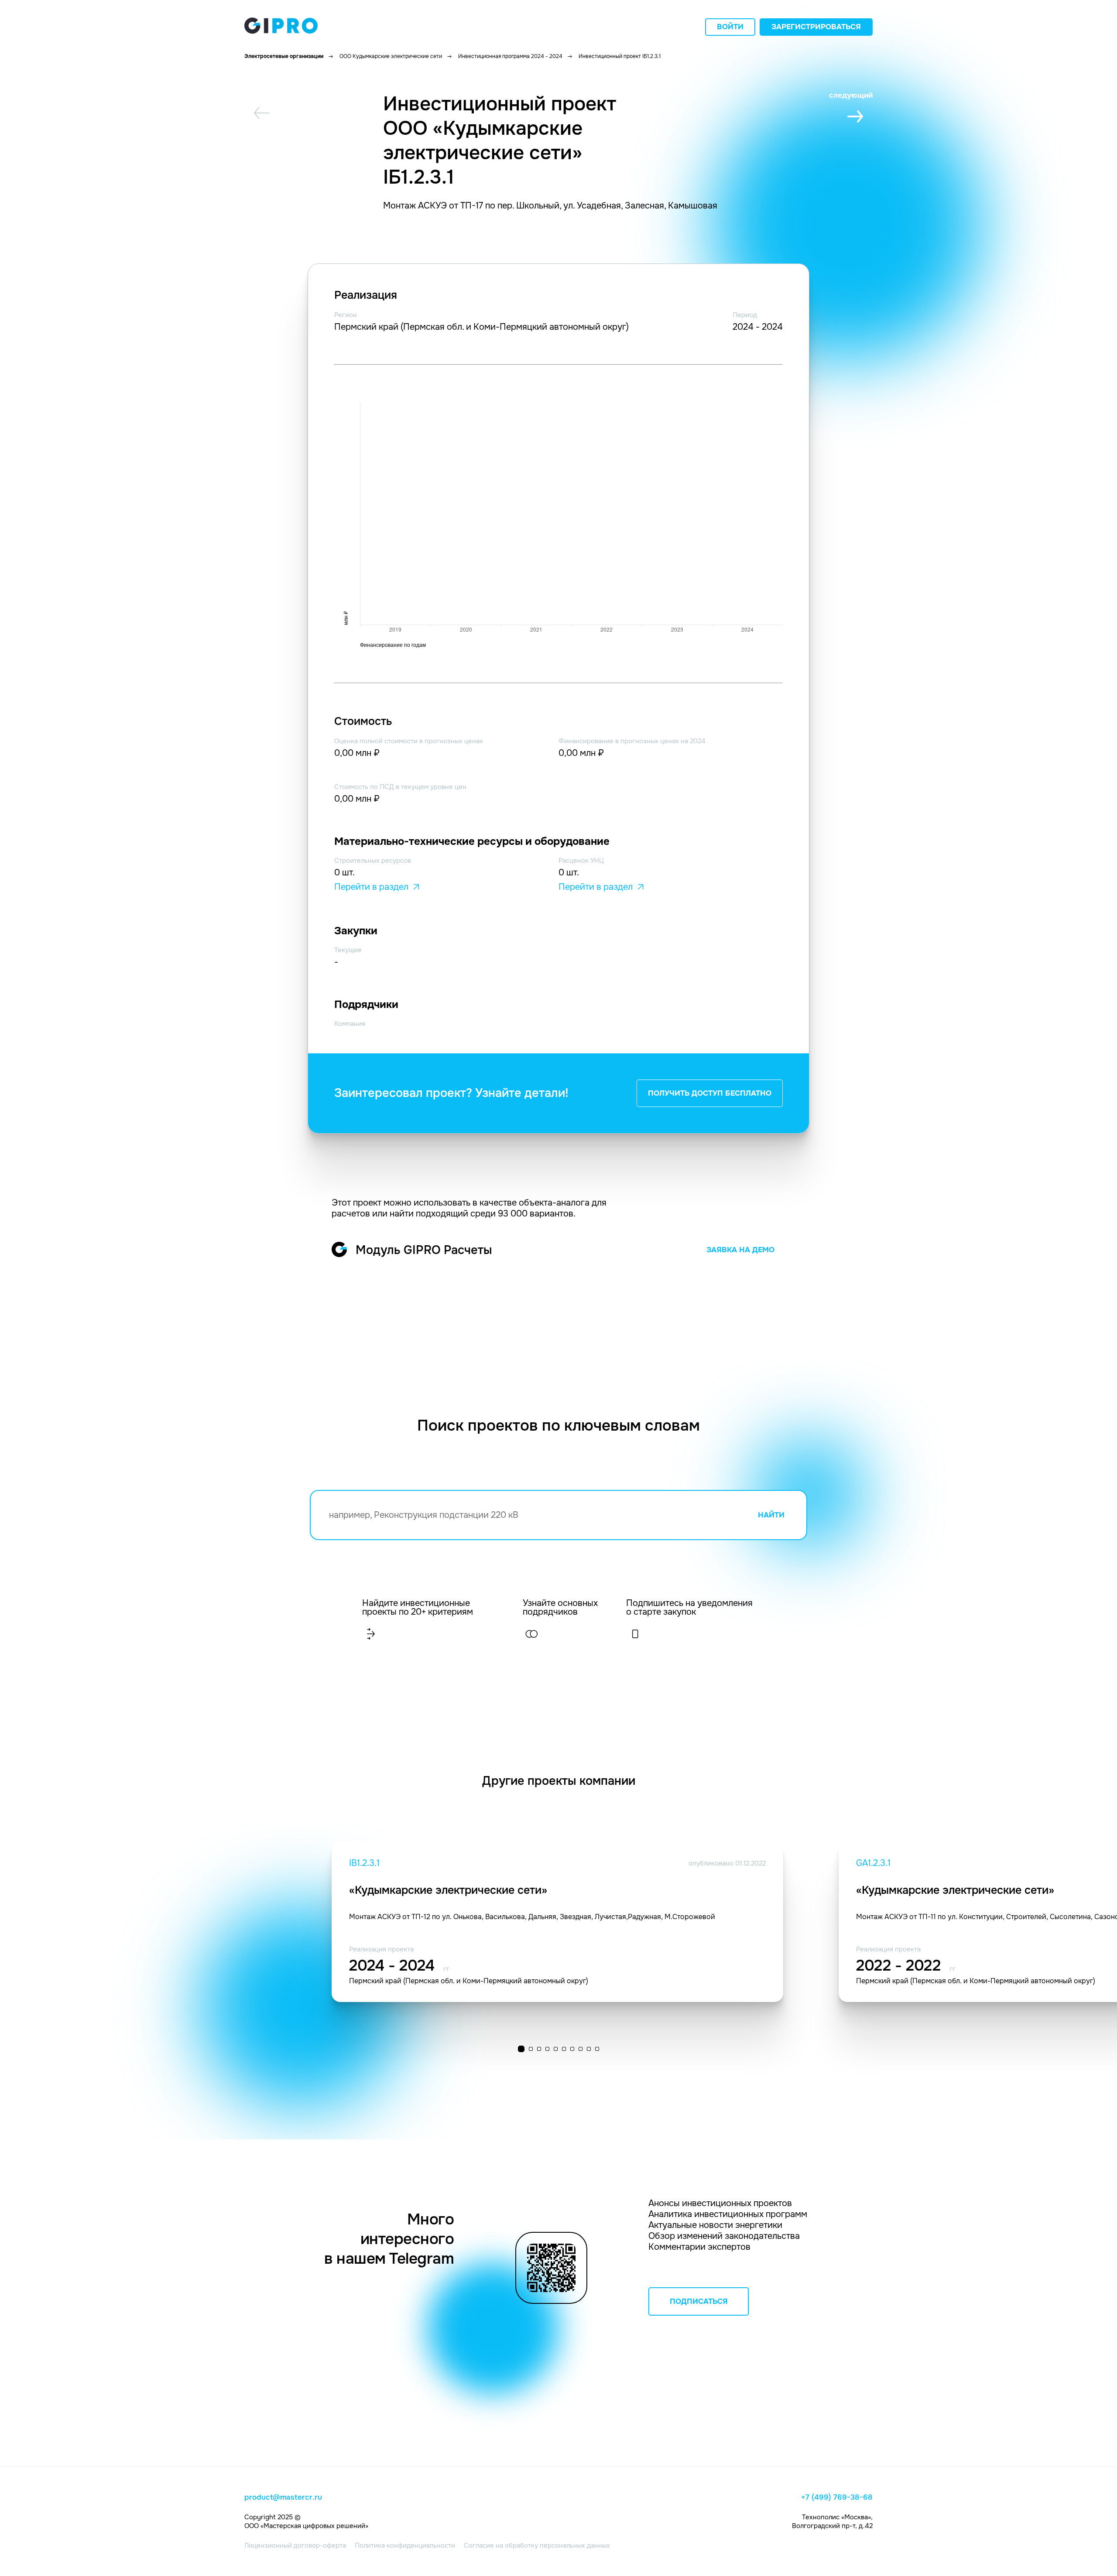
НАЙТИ (771, 1515)
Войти (730, 27)
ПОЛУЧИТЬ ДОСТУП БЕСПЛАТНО (710, 1093)
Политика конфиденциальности (405, 2545)
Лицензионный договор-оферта (295, 2545)
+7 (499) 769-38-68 (837, 2497)
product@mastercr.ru (283, 2497)
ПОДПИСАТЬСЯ (699, 2301)
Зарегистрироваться (816, 27)
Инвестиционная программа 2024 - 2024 (510, 56)
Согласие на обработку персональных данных (537, 2545)
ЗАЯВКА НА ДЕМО (740, 1250)
